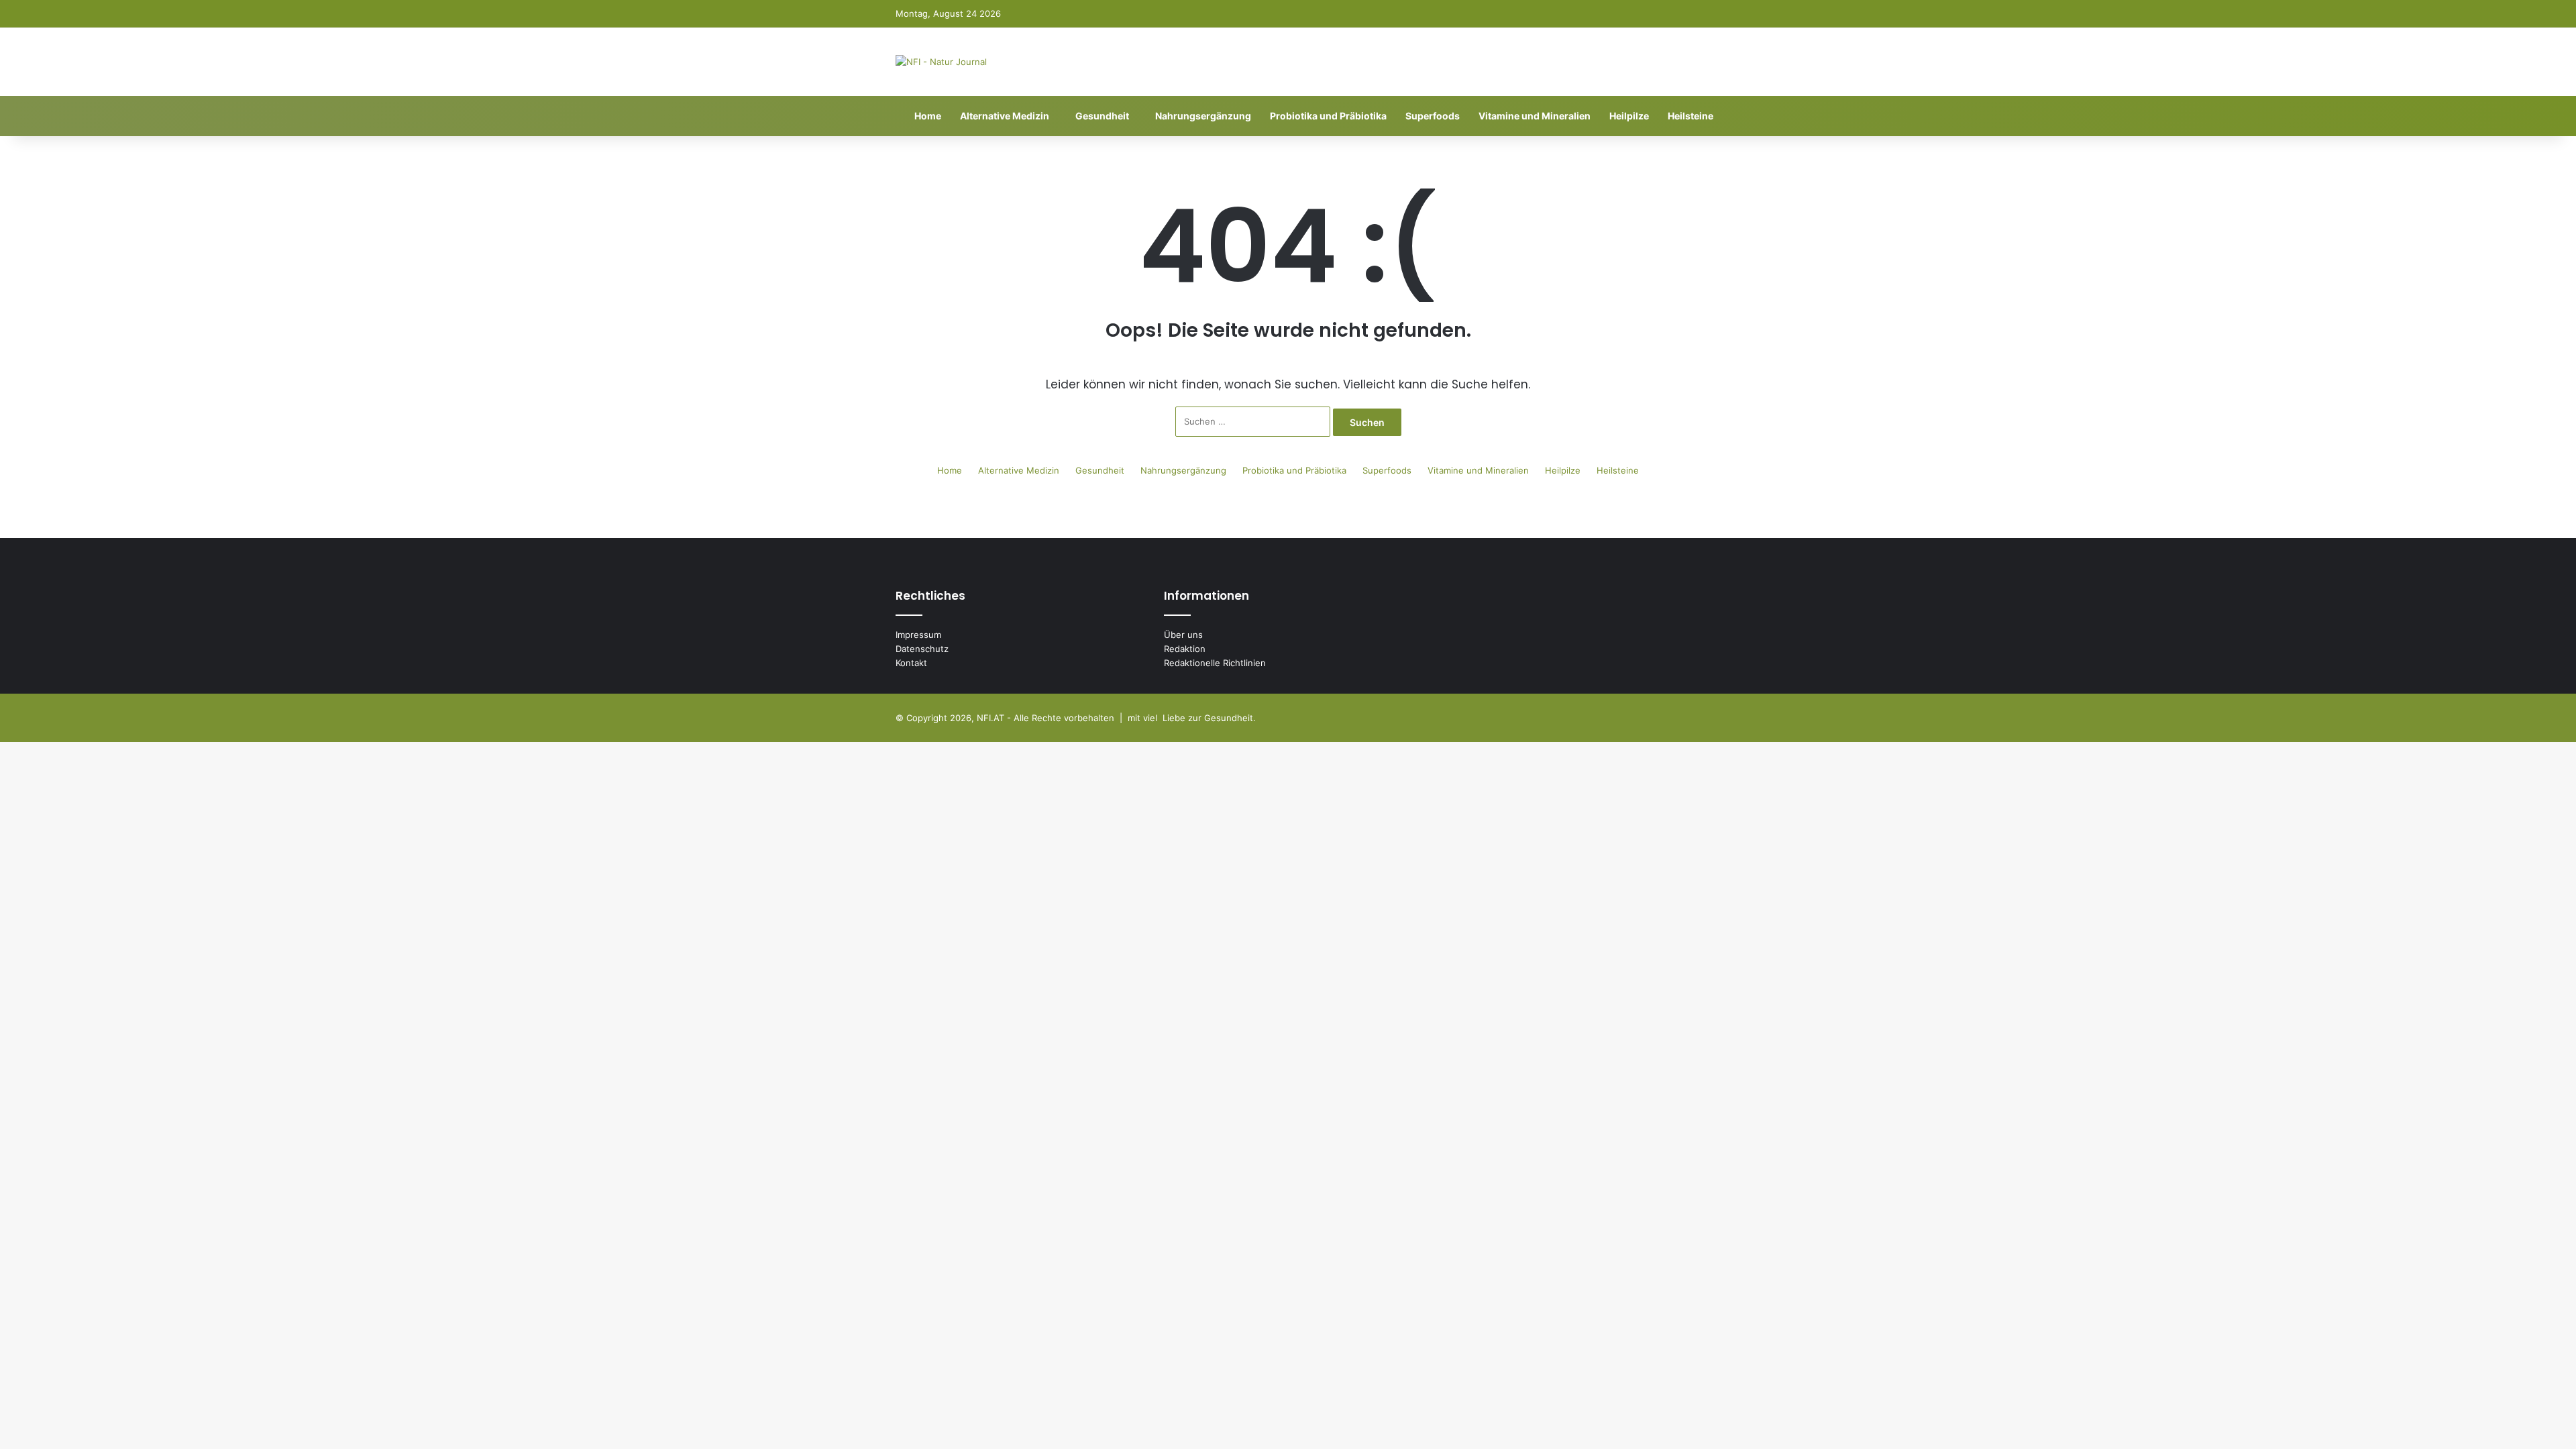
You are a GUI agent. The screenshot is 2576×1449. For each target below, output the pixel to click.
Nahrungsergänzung (1203, 116)
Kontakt (911, 663)
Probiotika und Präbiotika (1328, 116)
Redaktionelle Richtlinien (1215, 663)
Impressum (918, 635)
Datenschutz (922, 649)
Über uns (1183, 635)
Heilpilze (1629, 116)
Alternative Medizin (1005, 116)
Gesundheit (1102, 116)
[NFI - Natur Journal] (941, 62)
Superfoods (1433, 116)
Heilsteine (1690, 116)
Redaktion (1185, 649)
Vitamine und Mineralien (1535, 116)
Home (927, 116)
